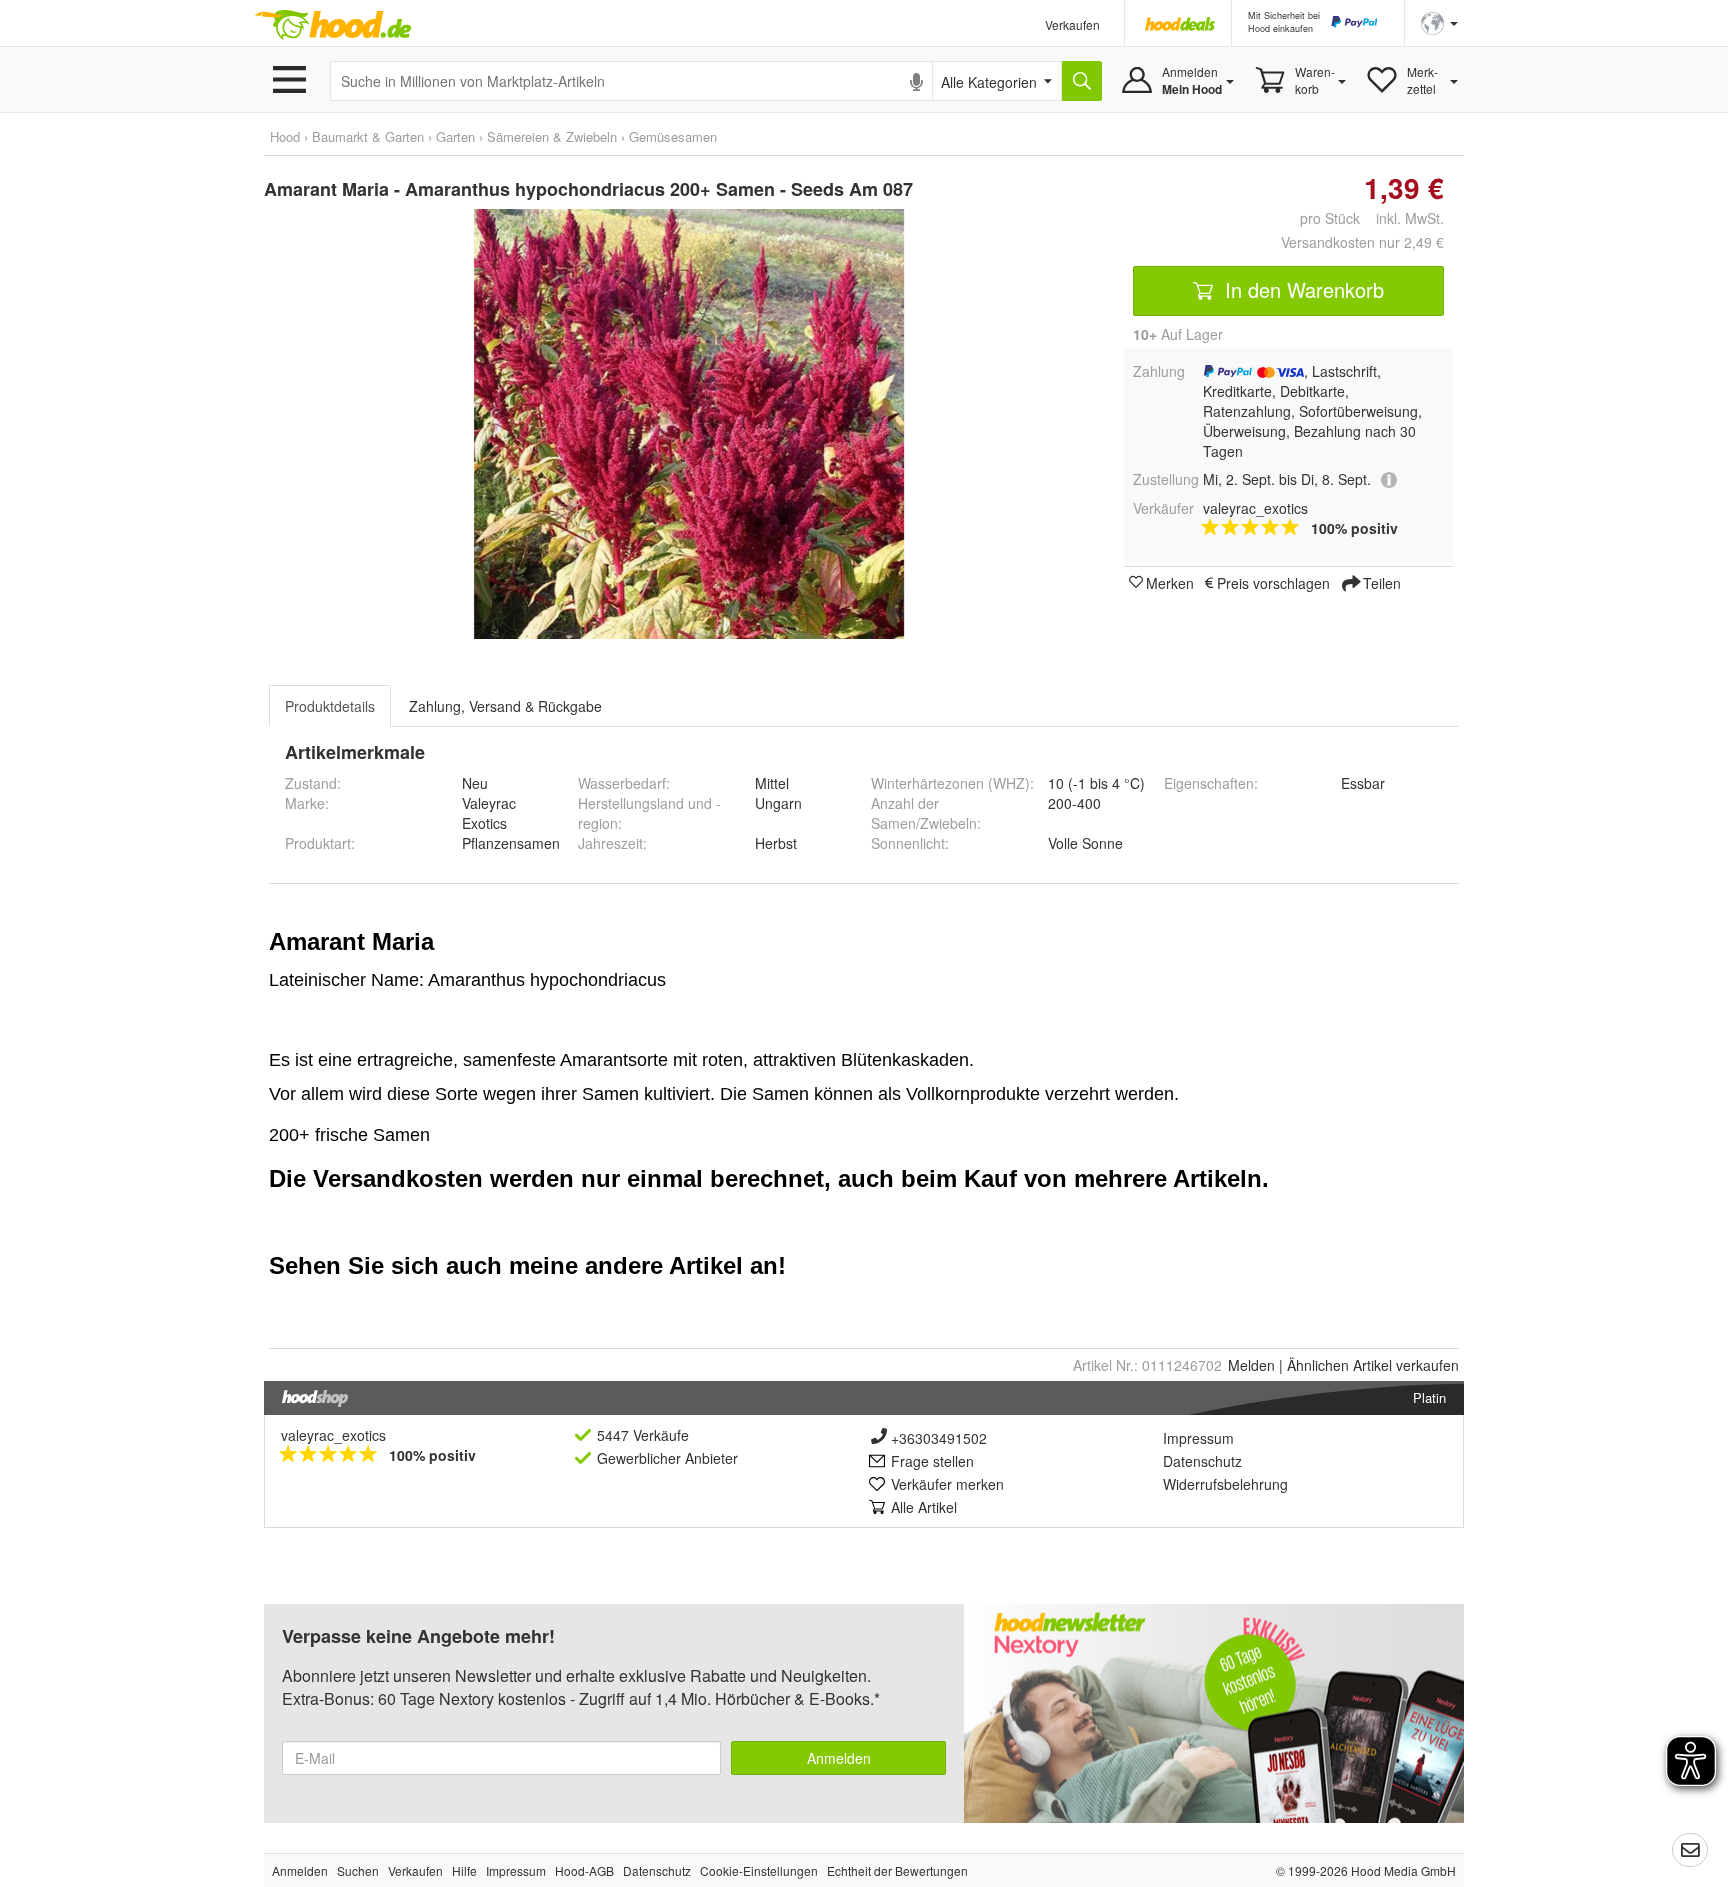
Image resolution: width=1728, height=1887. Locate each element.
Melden (1251, 1365)
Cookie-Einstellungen (759, 1870)
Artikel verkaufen (1373, 1365)
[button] (1439, 21)
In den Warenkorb (1301, 289)
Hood (285, 136)
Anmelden (839, 1758)
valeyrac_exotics (333, 1435)
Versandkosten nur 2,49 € (1362, 242)
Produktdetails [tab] (330, 706)
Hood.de (333, 25)
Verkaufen (1072, 24)
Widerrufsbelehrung (1225, 1484)
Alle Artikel (924, 1507)
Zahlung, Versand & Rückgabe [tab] (505, 706)
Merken (1170, 582)
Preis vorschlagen (1273, 582)
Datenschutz (1202, 1461)
